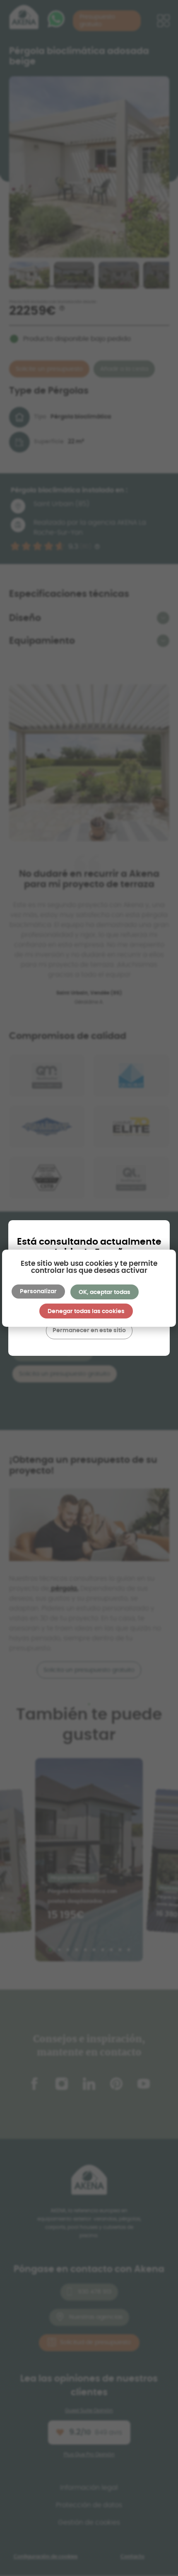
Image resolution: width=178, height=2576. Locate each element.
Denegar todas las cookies (86, 1311)
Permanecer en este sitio (89, 1331)
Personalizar (38, 1292)
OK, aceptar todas (105, 1292)
